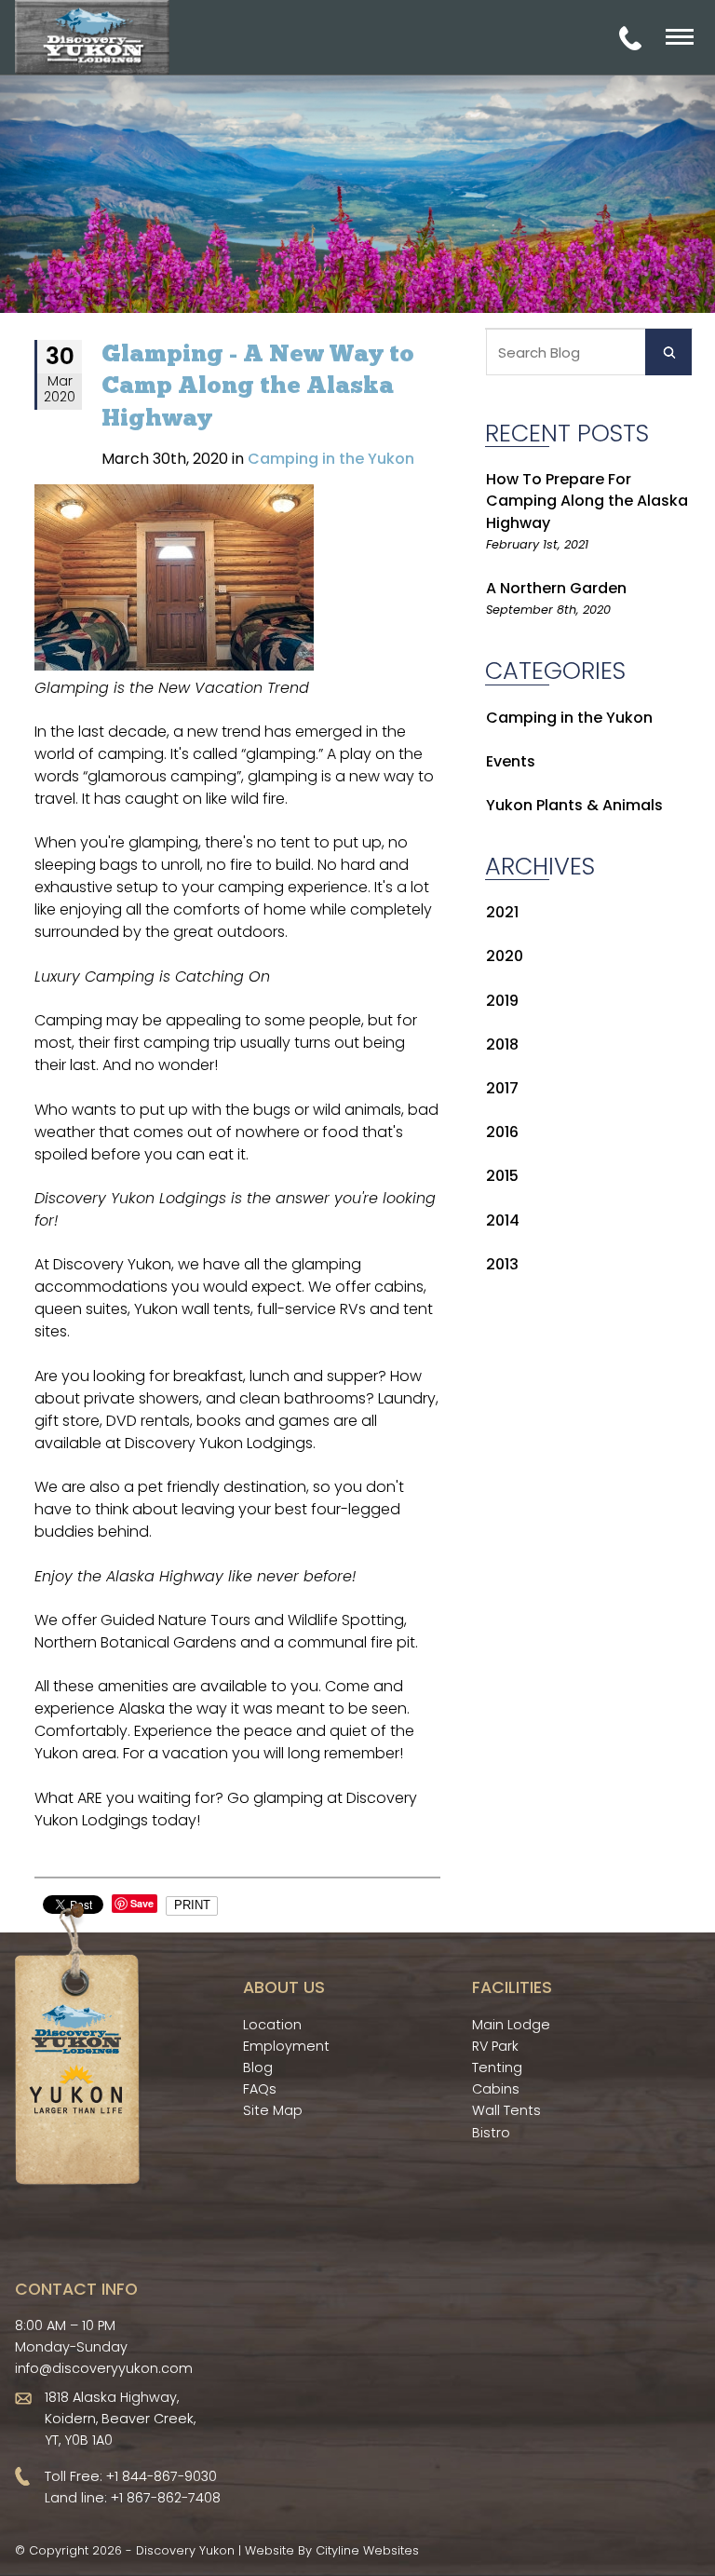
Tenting (497, 2068)
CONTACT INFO (76, 2289)
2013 (502, 1264)
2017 (502, 1088)
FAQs (260, 2089)
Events (511, 761)
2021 (502, 912)
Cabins (496, 2089)
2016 (502, 1132)
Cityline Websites (367, 2550)
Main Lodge (511, 2025)
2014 (503, 1220)
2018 (502, 1044)
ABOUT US (284, 1987)
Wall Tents (506, 2110)
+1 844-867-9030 (162, 2476)
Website (270, 2550)
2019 (502, 1001)
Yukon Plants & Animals (574, 805)
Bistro (491, 2133)
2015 (502, 1176)
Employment (286, 2046)
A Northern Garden (556, 588)
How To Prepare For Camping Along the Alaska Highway (587, 501)
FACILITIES (512, 1987)
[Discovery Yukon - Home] (92, 37)
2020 (505, 956)
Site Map (273, 2110)
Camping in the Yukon (569, 718)
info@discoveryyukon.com (104, 2368)
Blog (258, 2068)
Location (272, 2025)
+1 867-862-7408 (166, 2498)
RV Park (495, 2046)
